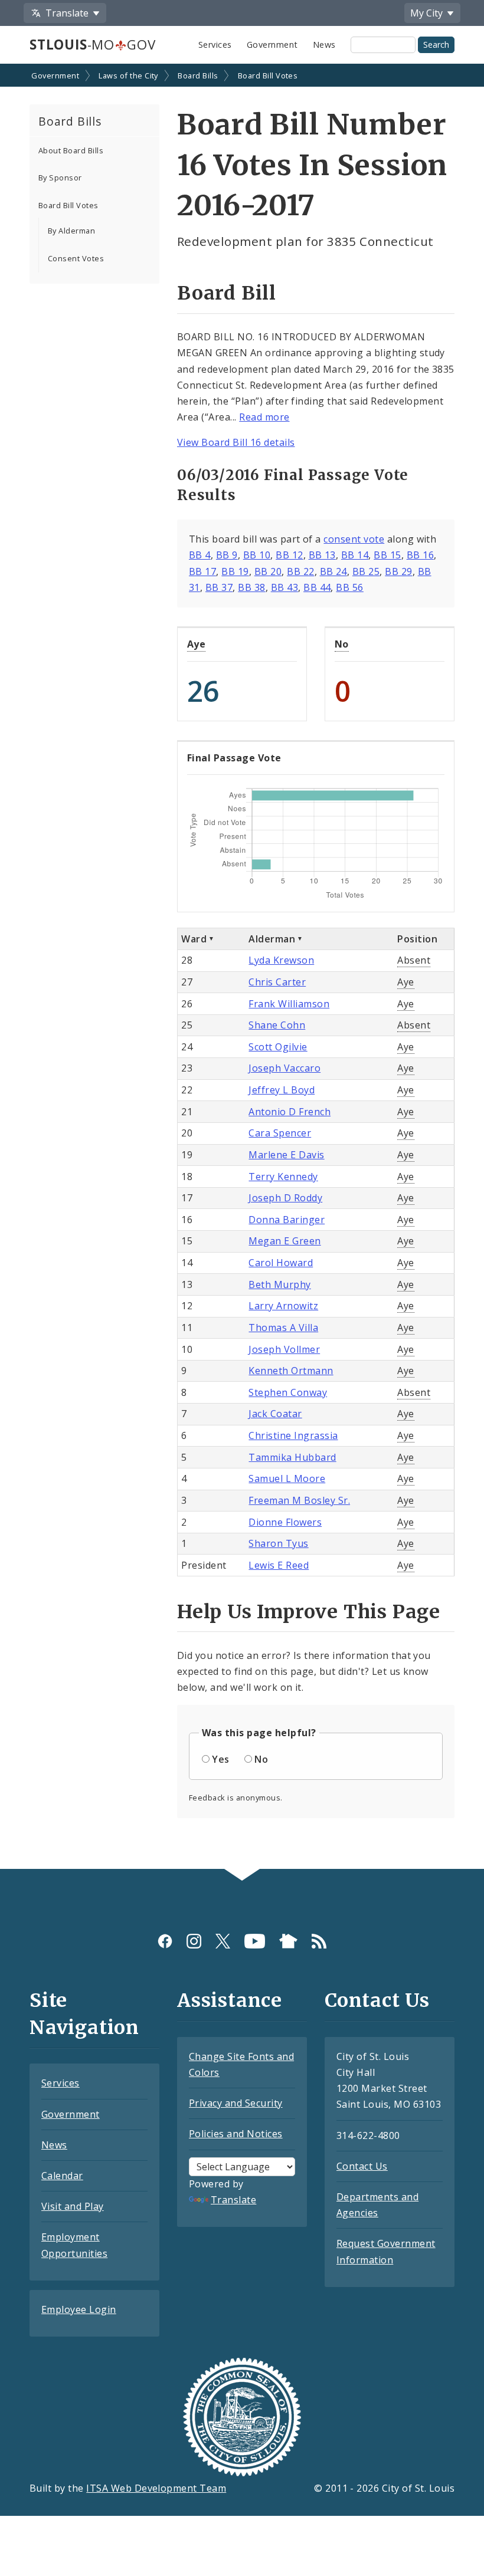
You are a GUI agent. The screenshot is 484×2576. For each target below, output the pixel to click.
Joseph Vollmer (284, 1349)
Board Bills (198, 75)
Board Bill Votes (268, 75)
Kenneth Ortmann (291, 1371)
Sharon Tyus (278, 1543)
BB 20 (268, 571)
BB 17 (202, 571)
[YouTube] (255, 1941)
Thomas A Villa (283, 1328)
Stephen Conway (288, 1392)
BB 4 (200, 555)
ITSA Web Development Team (156, 2488)
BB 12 (289, 555)
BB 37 (219, 587)
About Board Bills (71, 150)
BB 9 (227, 555)
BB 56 (349, 587)
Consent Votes (76, 258)
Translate (233, 2200)
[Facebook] (165, 1941)
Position (417, 939)
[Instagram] (194, 1941)
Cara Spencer (280, 1133)
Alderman (272, 939)
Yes (220, 1759)
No (342, 644)
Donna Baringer (287, 1220)
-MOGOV (92, 45)
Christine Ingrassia (293, 1435)
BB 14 (355, 555)
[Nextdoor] (288, 1941)
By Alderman (71, 231)
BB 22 (300, 571)
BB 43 (284, 587)
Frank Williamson (289, 1004)
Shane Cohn (277, 1025)
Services (215, 45)
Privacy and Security (236, 2103)
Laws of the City (128, 75)
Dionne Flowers (285, 1522)
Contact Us (362, 2166)
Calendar (62, 2176)
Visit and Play (73, 2206)
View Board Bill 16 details (236, 442)
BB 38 (251, 587)
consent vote (354, 539)
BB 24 (333, 571)
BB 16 (420, 555)
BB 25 (366, 571)
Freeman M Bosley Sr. (299, 1500)
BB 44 (317, 587)
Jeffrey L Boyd (282, 1090)
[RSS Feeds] (319, 1941)
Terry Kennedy (283, 1177)
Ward (194, 939)
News (324, 45)
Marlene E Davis (286, 1155)
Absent (414, 960)
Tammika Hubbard (292, 1457)
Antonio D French (290, 1112)
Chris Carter (277, 982)
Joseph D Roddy (285, 1198)
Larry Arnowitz (283, 1306)
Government (272, 45)
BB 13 (322, 555)
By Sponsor (60, 178)
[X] (223, 1941)
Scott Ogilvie (278, 1047)
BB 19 (235, 571)
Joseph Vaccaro (284, 1068)
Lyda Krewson (281, 960)
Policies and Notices (236, 2134)
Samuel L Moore (287, 1478)
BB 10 (257, 555)
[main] (242, 967)
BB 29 (398, 571)
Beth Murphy (279, 1284)
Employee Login (79, 2309)
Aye (196, 644)
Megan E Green (284, 1241)
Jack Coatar (275, 1414)
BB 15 (387, 555)
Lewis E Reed (279, 1565)
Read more (264, 417)
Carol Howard (281, 1263)
